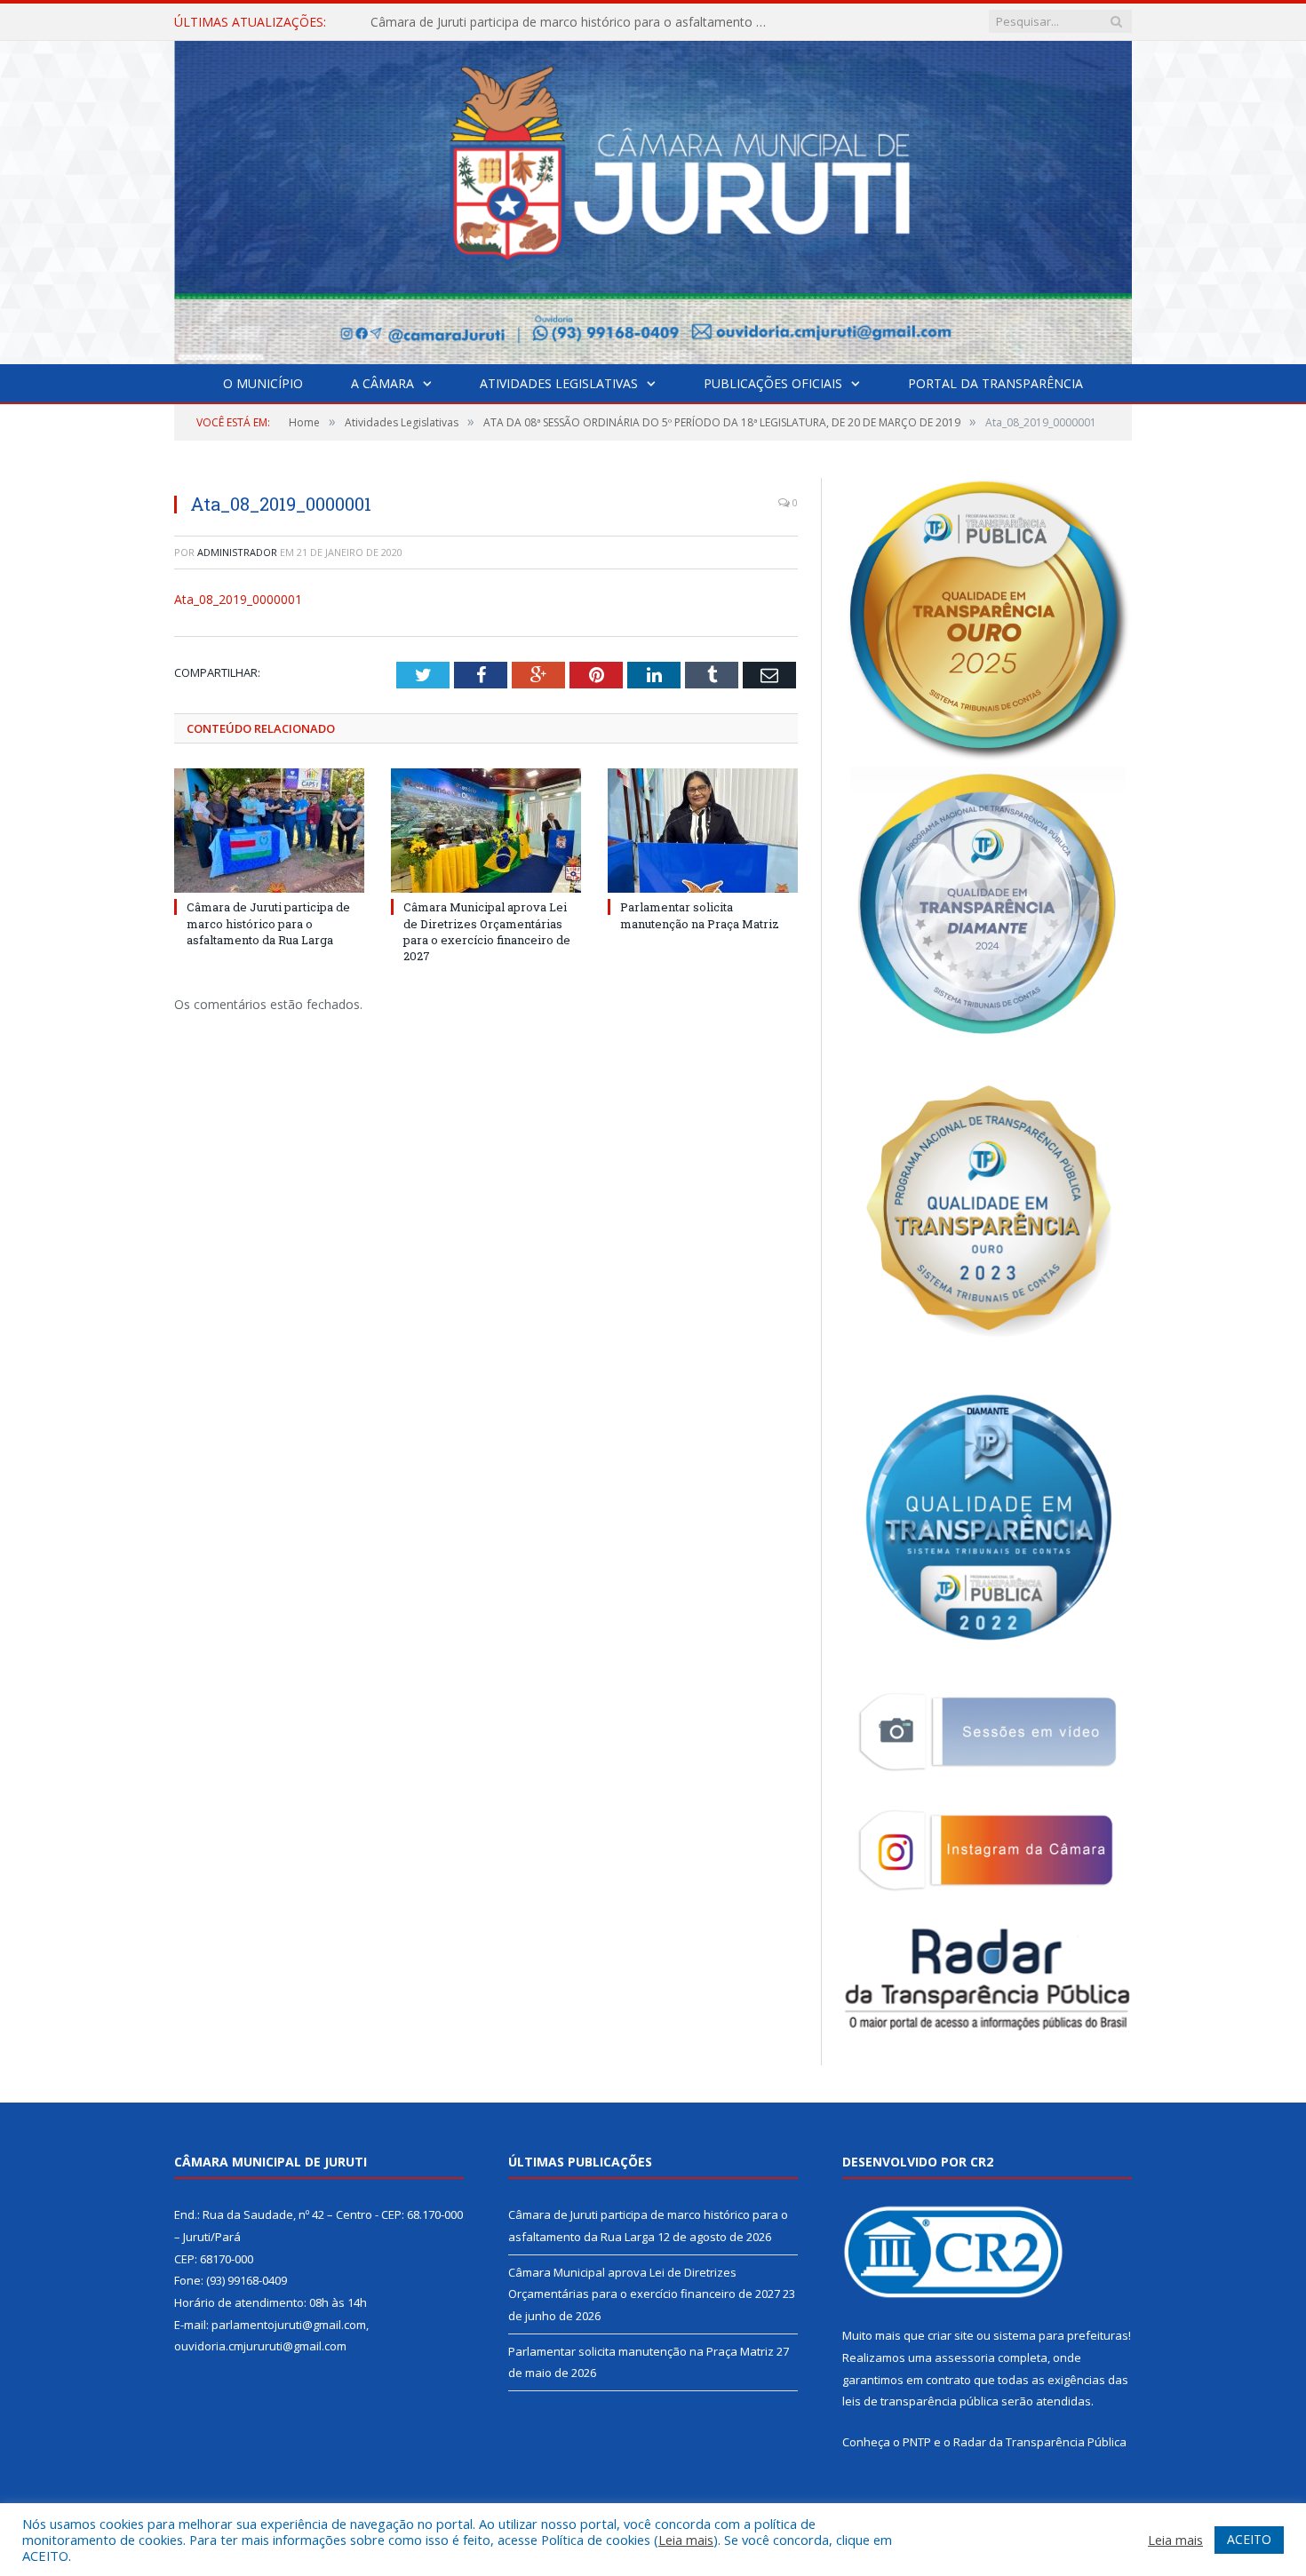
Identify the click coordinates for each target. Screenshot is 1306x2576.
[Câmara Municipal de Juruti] (653, 199)
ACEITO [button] (1249, 2539)
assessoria (965, 2357)
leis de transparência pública (920, 2401)
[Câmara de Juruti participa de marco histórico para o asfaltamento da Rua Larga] (269, 831)
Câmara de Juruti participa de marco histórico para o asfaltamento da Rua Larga (268, 923)
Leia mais (686, 2540)
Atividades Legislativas (559, 383)
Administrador (237, 552)
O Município (263, 383)
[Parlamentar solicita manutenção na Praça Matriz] (703, 831)
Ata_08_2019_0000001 (238, 599)
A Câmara (382, 383)
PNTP (917, 2442)
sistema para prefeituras (1061, 2335)
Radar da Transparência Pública (1040, 2442)
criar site (951, 2335)
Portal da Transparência (995, 383)
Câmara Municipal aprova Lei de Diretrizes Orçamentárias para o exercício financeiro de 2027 (575, 22)
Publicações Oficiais (773, 383)
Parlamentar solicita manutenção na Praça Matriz (700, 915)
